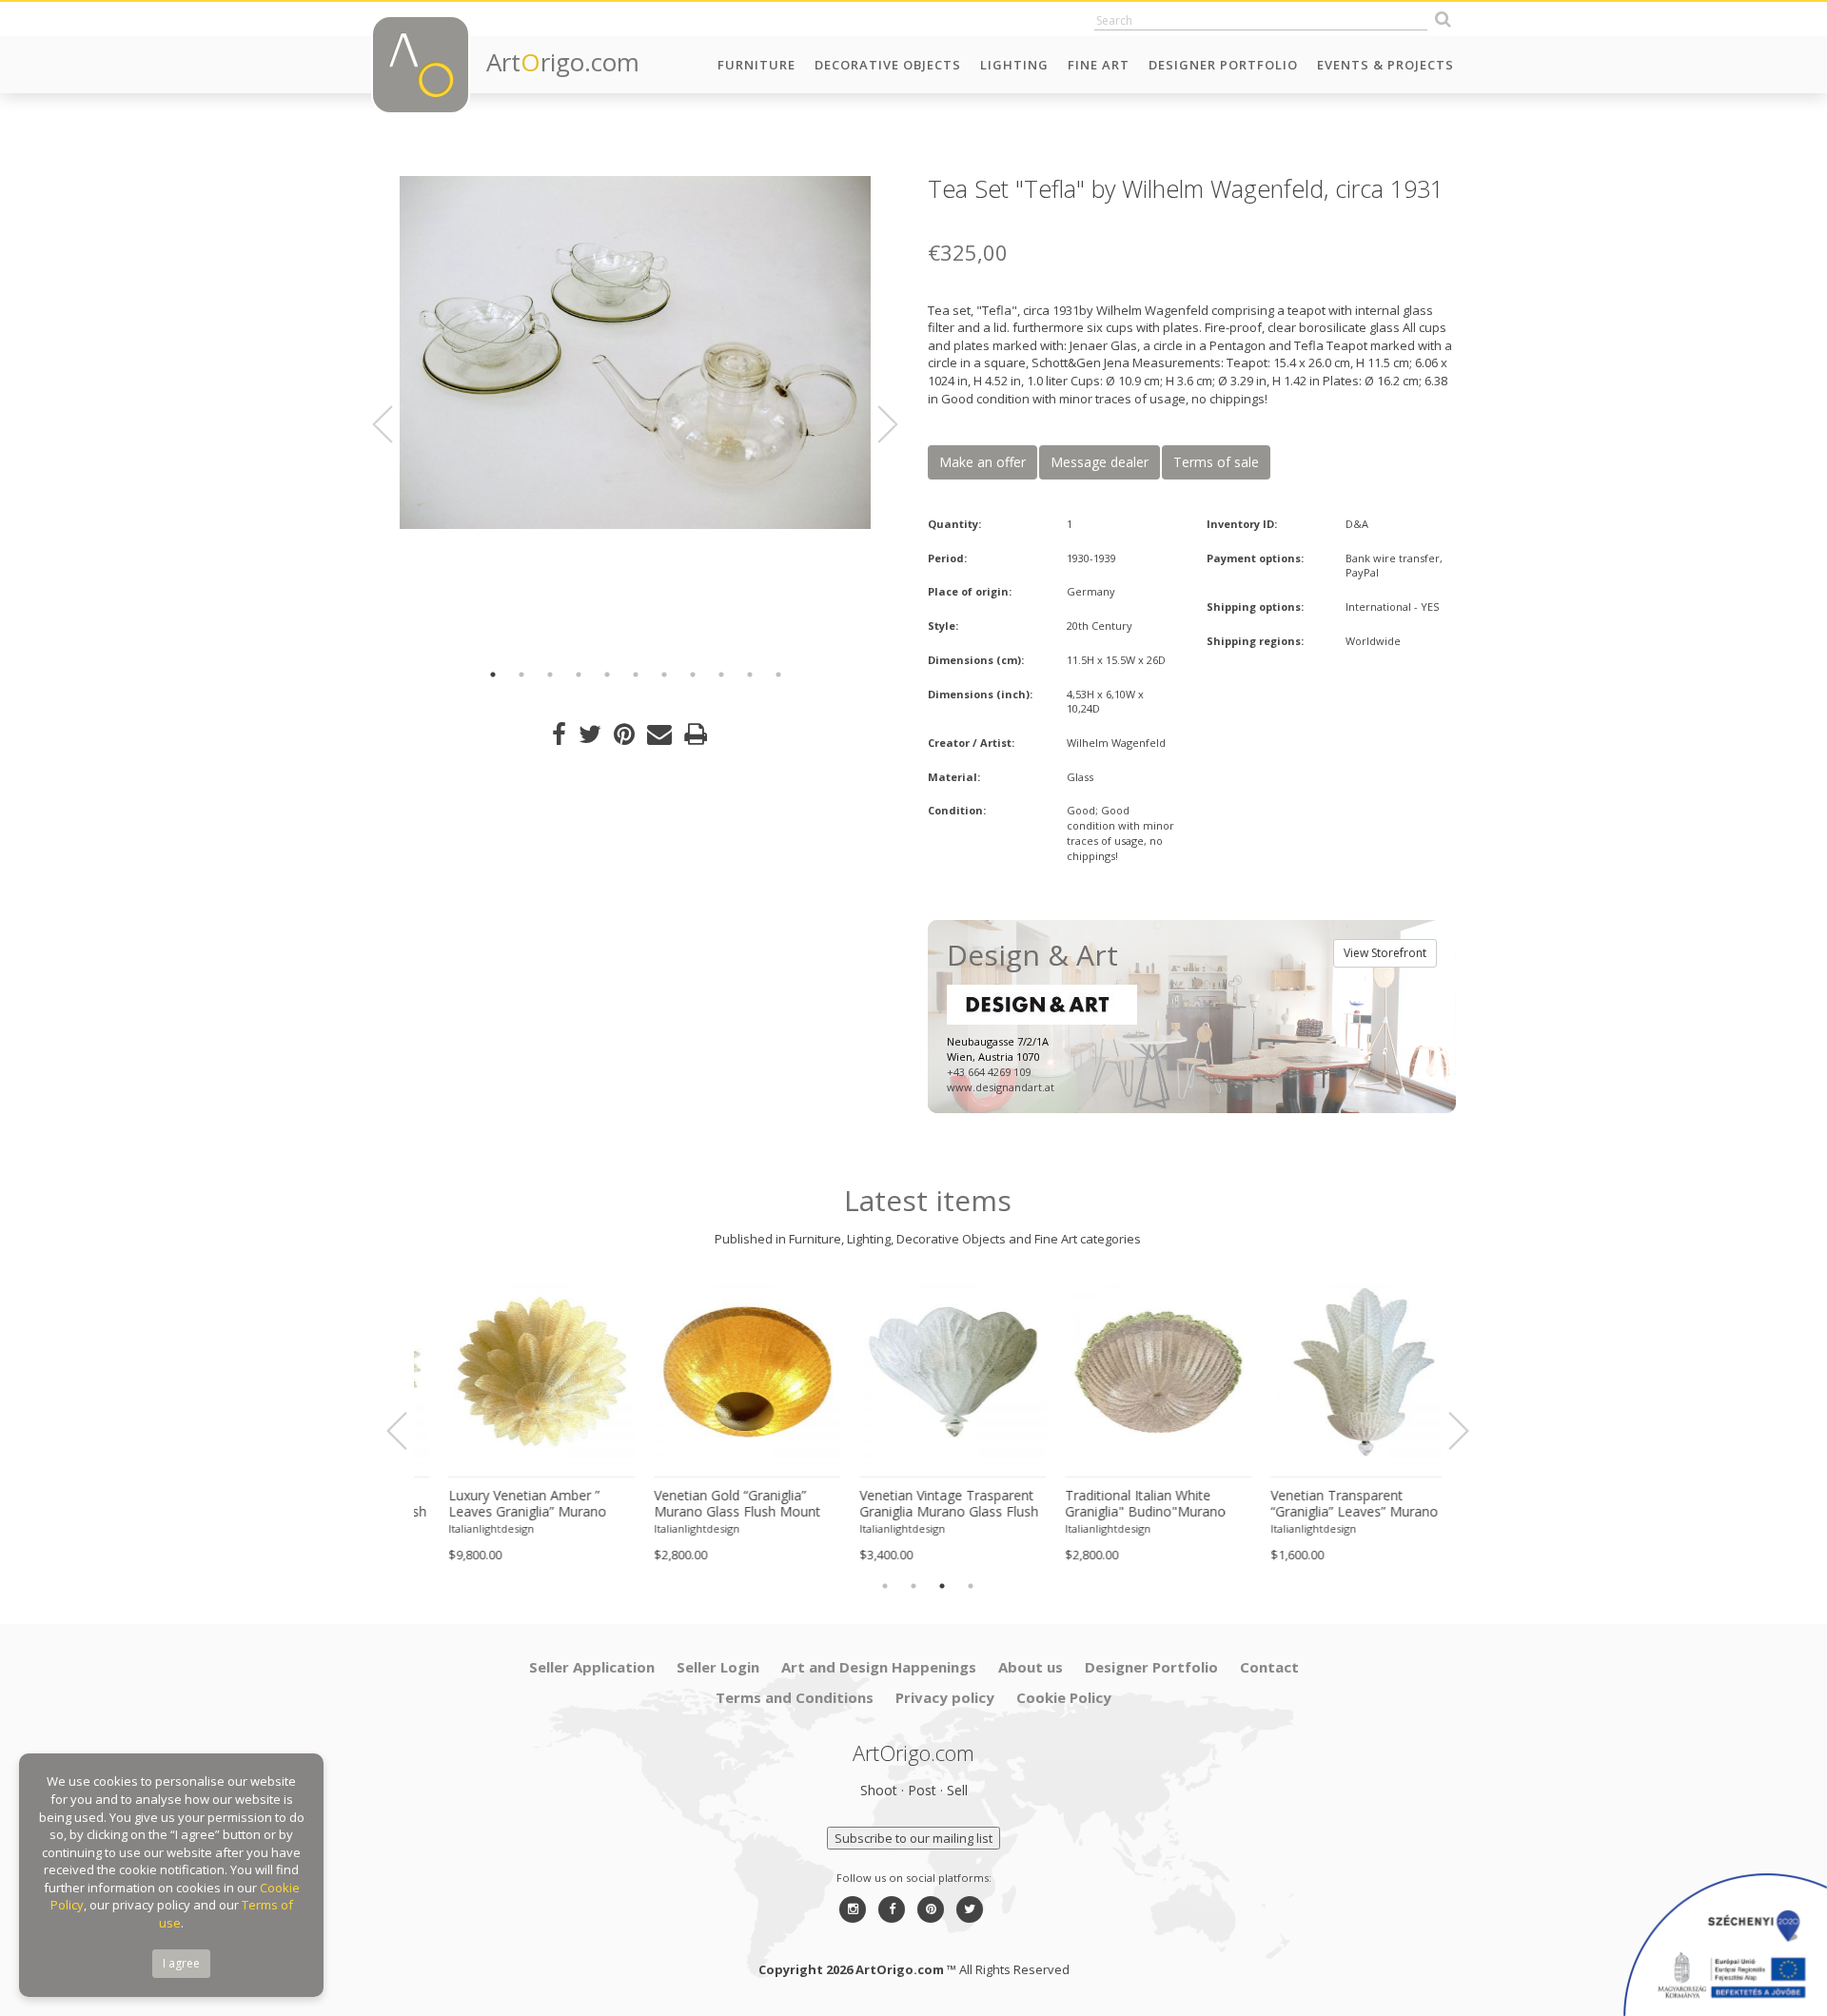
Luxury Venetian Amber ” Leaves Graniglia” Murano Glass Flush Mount (502, 1504)
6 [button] (636, 675)
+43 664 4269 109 (989, 1072)
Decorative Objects (888, 65)
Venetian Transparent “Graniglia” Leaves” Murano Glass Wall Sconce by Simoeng (1329, 1504)
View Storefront (1385, 953)
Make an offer (982, 462)
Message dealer (1100, 462)
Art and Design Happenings (879, 1667)
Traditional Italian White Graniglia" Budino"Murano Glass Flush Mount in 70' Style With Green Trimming (1132, 1504)
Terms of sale (1216, 462)
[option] (635, 352)
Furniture (756, 65)
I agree (181, 1963)
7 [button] (664, 675)
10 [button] (750, 675)
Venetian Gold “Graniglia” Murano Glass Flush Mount (712, 1504)
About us (1031, 1667)
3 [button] (550, 675)
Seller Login (718, 1667)
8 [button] (693, 675)
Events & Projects (1385, 65)
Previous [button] (394, 424)
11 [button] (778, 675)
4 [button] (579, 675)
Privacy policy (945, 1697)
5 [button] (607, 675)
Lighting (1014, 65)
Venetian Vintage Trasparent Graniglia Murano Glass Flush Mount (924, 1504)
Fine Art (1099, 65)
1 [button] (493, 675)
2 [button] (521, 675)
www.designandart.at (1001, 1087)
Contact (1269, 1667)
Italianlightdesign (466, 1528)
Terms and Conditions (795, 1697)
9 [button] (721, 675)
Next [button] (876, 424)
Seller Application (592, 1667)
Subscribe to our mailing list (913, 1838)
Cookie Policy (1064, 1697)
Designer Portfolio (1223, 65)
